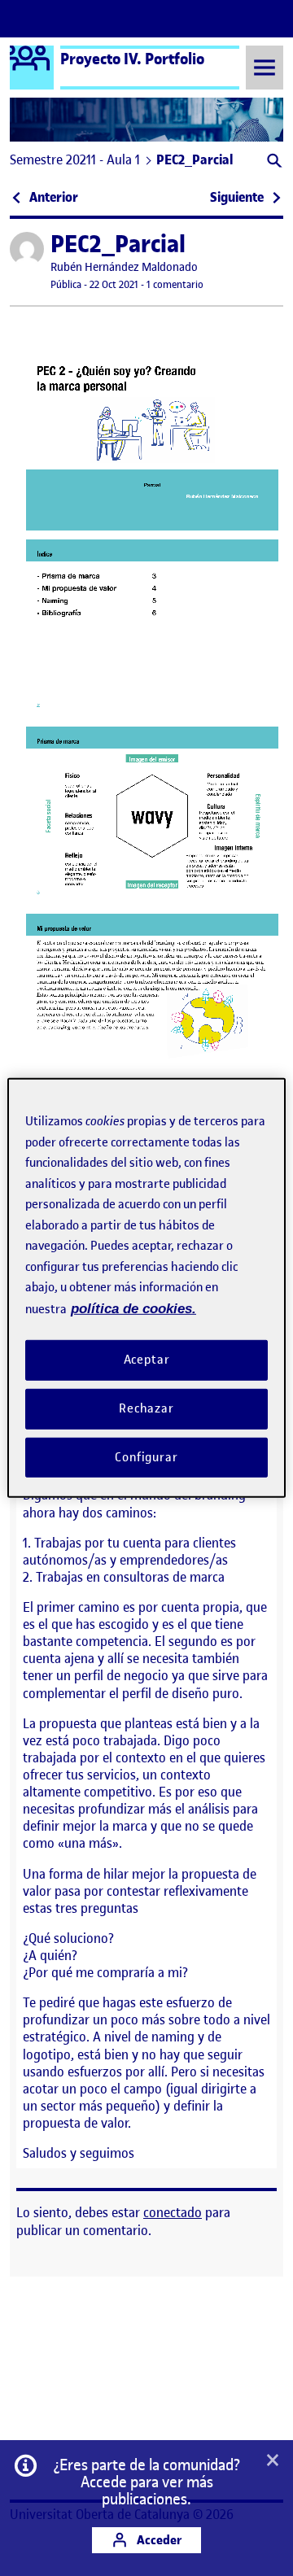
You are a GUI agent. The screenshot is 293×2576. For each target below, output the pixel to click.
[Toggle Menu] (265, 67)
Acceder (158, 2540)
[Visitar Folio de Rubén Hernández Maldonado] (27, 249)
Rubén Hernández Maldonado (124, 267)
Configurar (146, 1456)
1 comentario (175, 284)
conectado (173, 2212)
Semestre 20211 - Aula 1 (75, 159)
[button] (273, 162)
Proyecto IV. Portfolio (132, 59)
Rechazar (146, 1408)
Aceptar (147, 1360)
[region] (146, 1288)
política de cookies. (133, 1308)
